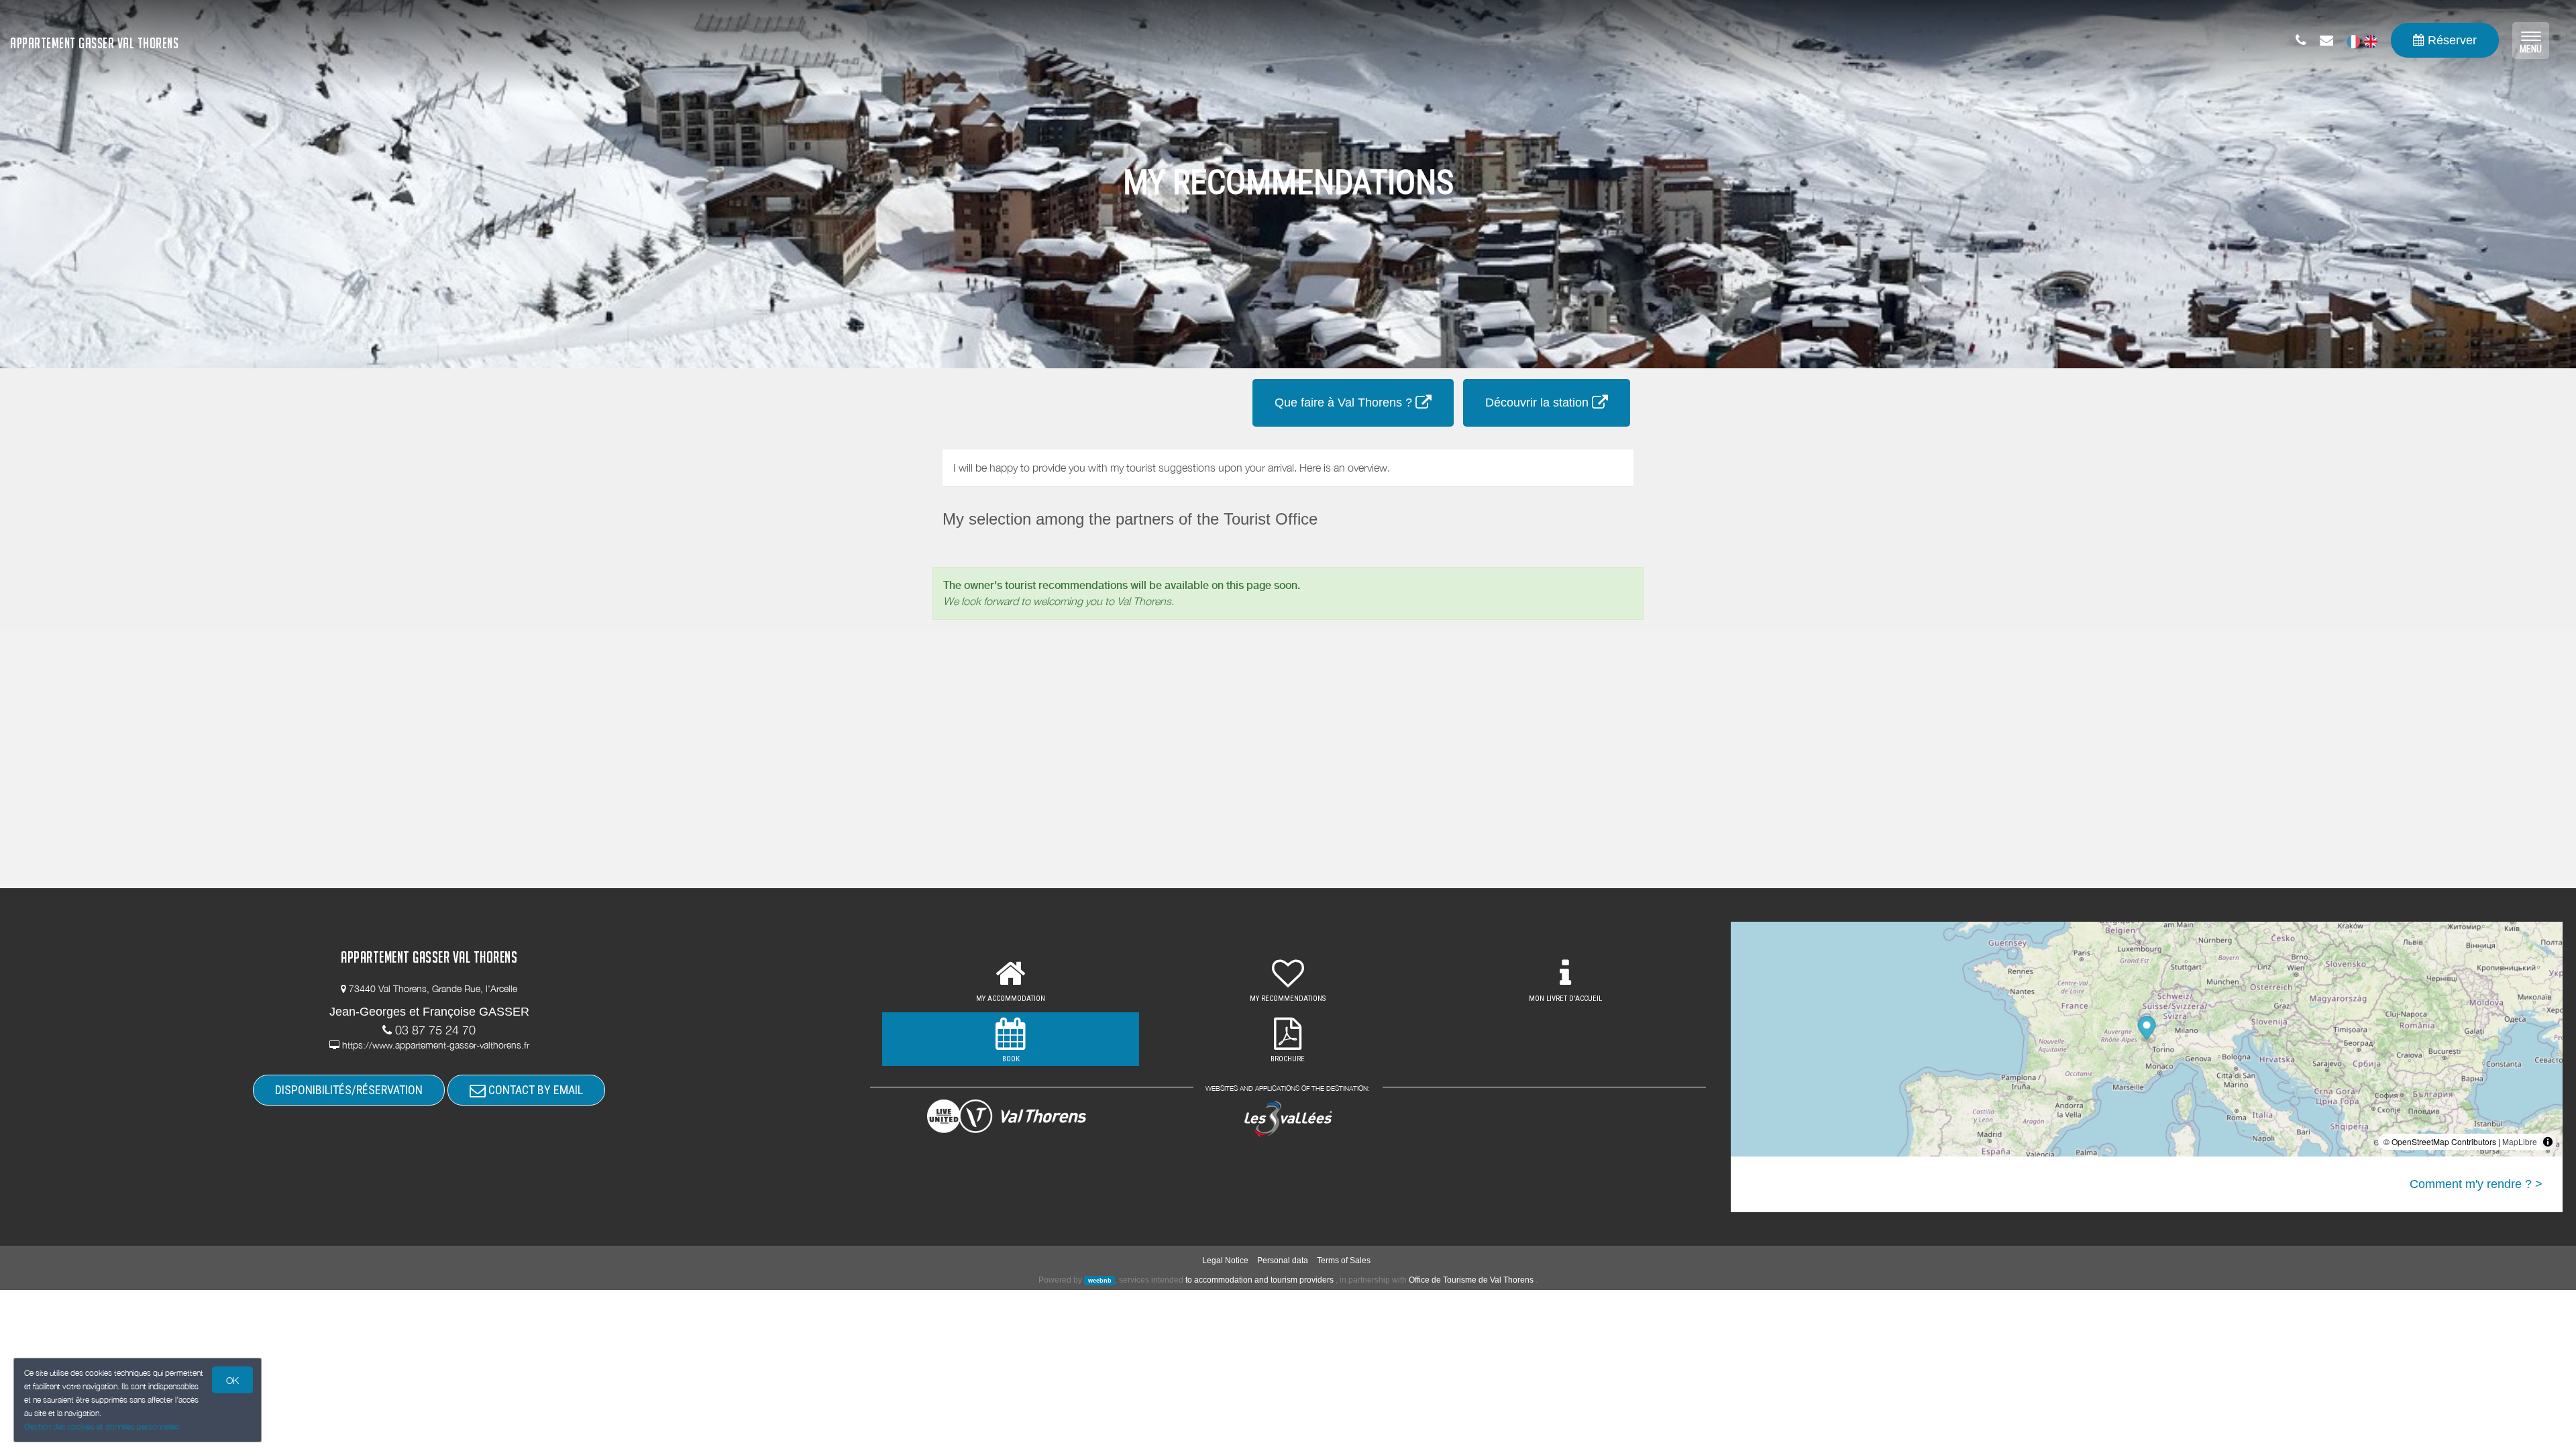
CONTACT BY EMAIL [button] (534, 1090)
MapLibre (2520, 1141)
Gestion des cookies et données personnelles (102, 1427)
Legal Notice (1225, 1260)
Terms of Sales (1344, 1260)
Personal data (1283, 1260)
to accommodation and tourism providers (1259, 1280)
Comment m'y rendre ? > (2476, 1184)
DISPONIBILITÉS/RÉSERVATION (349, 1090)
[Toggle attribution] (2548, 1142)
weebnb (1100, 1281)
